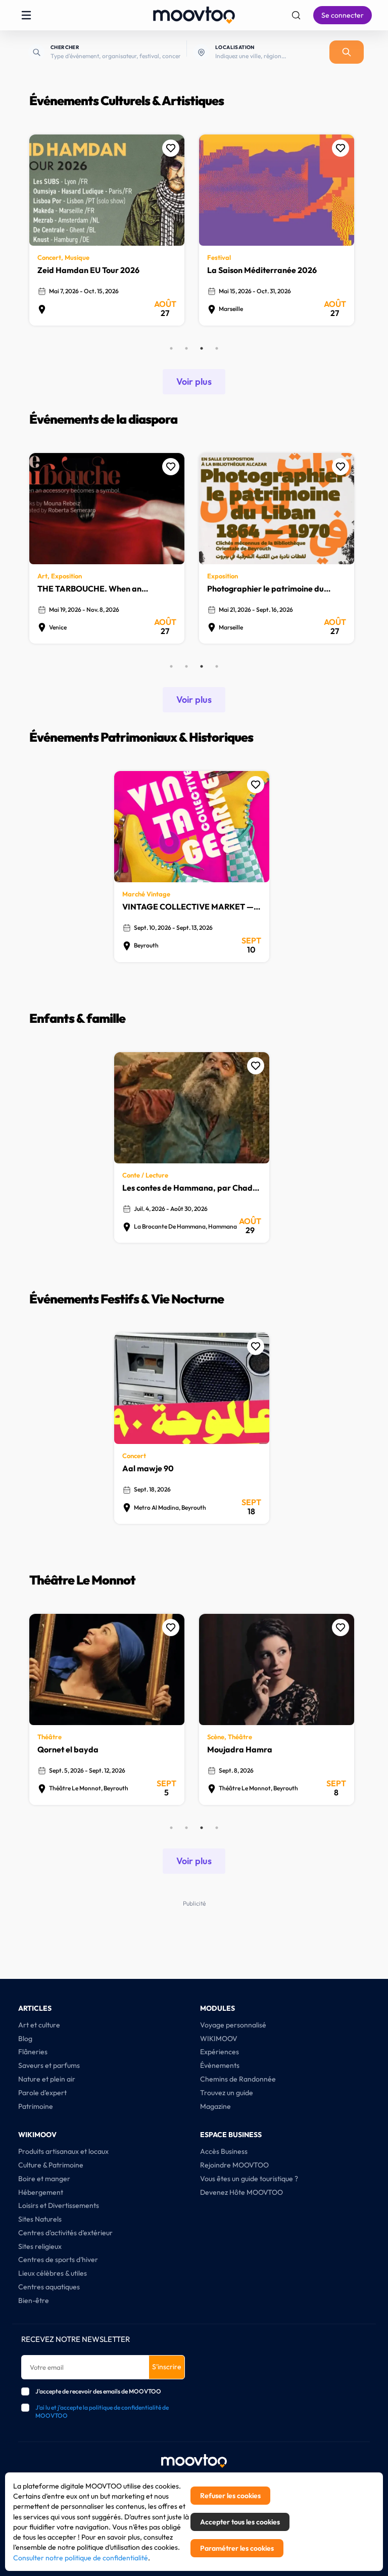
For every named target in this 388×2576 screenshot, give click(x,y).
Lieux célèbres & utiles (53, 2273)
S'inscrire (167, 2367)
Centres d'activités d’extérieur (65, 2233)
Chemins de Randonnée (238, 2079)
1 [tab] (171, 348)
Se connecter (343, 15)
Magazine (215, 2106)
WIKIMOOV (219, 2039)
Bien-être (34, 2300)
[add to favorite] (171, 148)
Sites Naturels (40, 2219)
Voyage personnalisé (233, 2025)
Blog (25, 2039)
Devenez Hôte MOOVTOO (241, 2192)
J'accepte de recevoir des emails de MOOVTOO (98, 2391)
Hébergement (41, 2192)
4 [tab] (217, 348)
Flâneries (33, 2052)
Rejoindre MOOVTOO (234, 2165)
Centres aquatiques (49, 2287)
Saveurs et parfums (49, 2065)
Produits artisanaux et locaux (63, 2151)
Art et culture (39, 2025)
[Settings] (296, 15)
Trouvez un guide (227, 2093)
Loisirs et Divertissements (59, 2205)
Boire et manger (44, 2179)
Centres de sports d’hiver (58, 2259)
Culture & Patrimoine (51, 2165)
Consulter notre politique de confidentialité (81, 2558)
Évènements (220, 2065)
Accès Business (224, 2151)
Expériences (220, 2052)
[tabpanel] (109, 235)
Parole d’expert (42, 2093)
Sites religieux (40, 2246)
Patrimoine (36, 2106)
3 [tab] (202, 348)
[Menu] (26, 15)
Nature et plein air (47, 2079)
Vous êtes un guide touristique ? (249, 2179)
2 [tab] (186, 348)
